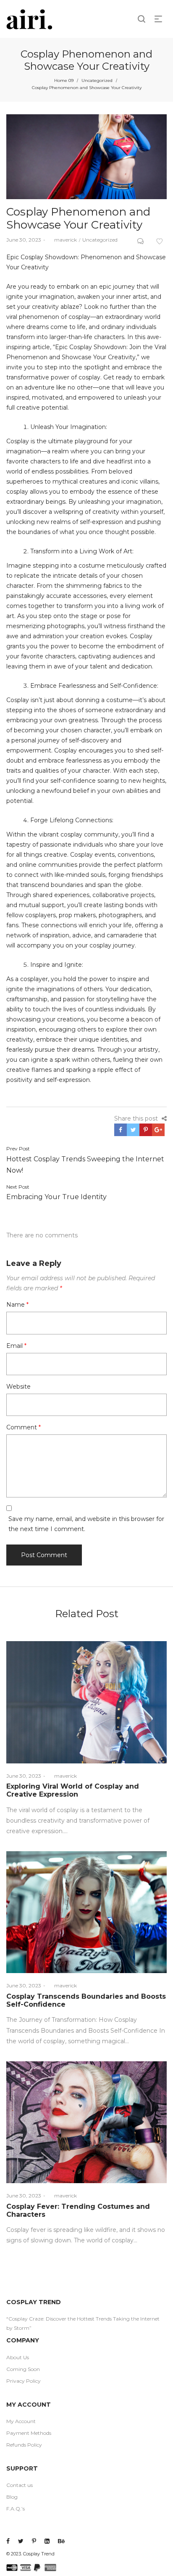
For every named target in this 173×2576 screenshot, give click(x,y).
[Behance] (61, 2541)
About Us (18, 2357)
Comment (24, 1427)
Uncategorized (97, 80)
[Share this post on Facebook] (121, 1130)
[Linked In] (47, 2541)
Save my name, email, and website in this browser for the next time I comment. (86, 1524)
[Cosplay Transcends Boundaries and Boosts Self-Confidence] (86, 1912)
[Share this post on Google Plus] (158, 1130)
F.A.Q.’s (16, 2509)
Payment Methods (29, 2433)
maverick (62, 240)
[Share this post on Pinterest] (146, 1130)
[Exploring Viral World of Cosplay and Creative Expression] (86, 1702)
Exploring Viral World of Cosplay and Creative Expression (73, 1790)
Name (17, 1305)
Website (18, 1387)
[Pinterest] (34, 2541)
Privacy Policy (24, 2381)
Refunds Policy (24, 2445)
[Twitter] (21, 2541)
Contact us (20, 2485)
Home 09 (64, 80)
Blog (12, 2497)
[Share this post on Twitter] (133, 1130)
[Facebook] (8, 2541)
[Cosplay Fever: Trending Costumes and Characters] (86, 2122)
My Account (21, 2421)
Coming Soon (23, 2369)
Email (16, 1346)
